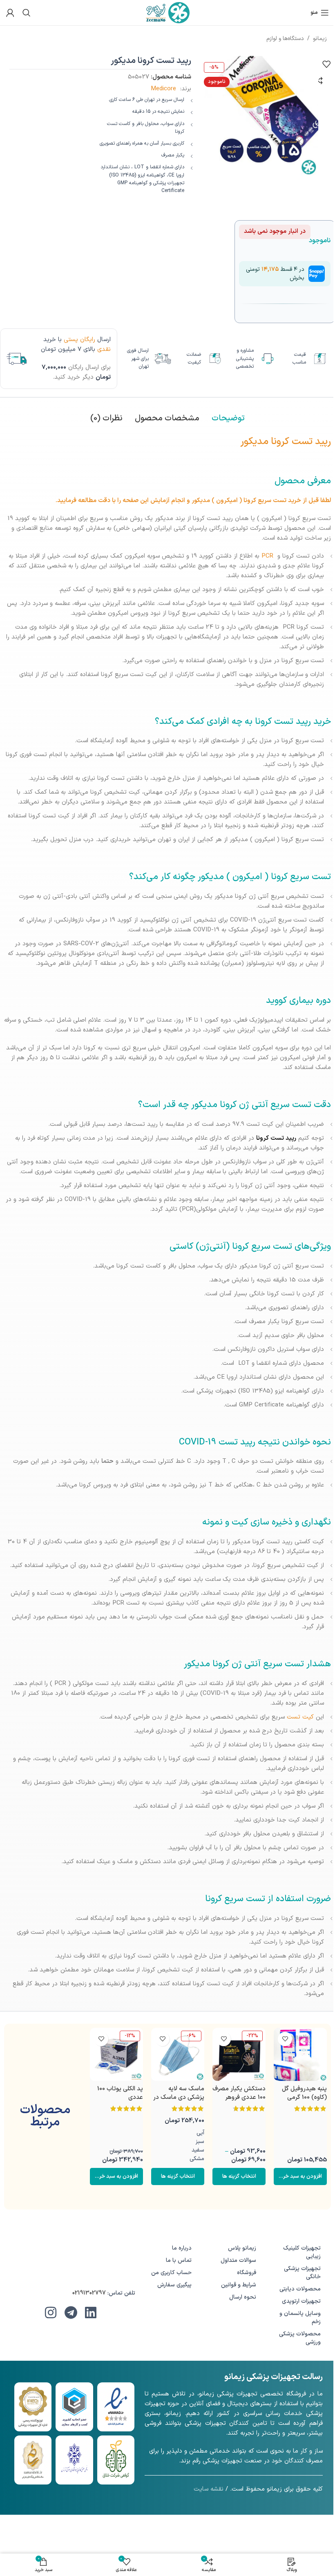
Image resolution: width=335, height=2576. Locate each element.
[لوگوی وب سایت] (168, 12)
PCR (267, 556)
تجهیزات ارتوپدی (301, 2301)
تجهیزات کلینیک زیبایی (302, 2252)
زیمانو (320, 39)
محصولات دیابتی (300, 2289)
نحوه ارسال (243, 2297)
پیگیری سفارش (174, 2285)
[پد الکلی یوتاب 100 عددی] (116, 2054)
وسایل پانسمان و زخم (300, 2318)
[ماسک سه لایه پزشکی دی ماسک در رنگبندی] (178, 2054)
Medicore (163, 89)
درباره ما (182, 2248)
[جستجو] (27, 13)
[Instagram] (51, 2313)
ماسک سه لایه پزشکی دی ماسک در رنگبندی (179, 2097)
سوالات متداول (238, 2260)
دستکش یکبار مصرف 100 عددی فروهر (239, 2093)
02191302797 (89, 2293)
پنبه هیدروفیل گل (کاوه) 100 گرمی (304, 2093)
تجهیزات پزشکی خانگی (302, 2273)
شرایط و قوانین (239, 2285)
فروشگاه (247, 2273)
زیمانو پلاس (242, 2248)
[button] (300, 2176)
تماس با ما (179, 2260)
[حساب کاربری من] (10, 13)
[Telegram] (71, 2313)
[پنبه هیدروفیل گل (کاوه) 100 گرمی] (300, 2054)
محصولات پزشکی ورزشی (300, 2338)
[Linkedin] (91, 2313)
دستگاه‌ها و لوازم (285, 39)
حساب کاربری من (171, 2273)
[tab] (228, 418)
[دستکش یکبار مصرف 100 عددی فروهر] (239, 2054)
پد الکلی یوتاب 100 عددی (120, 2093)
